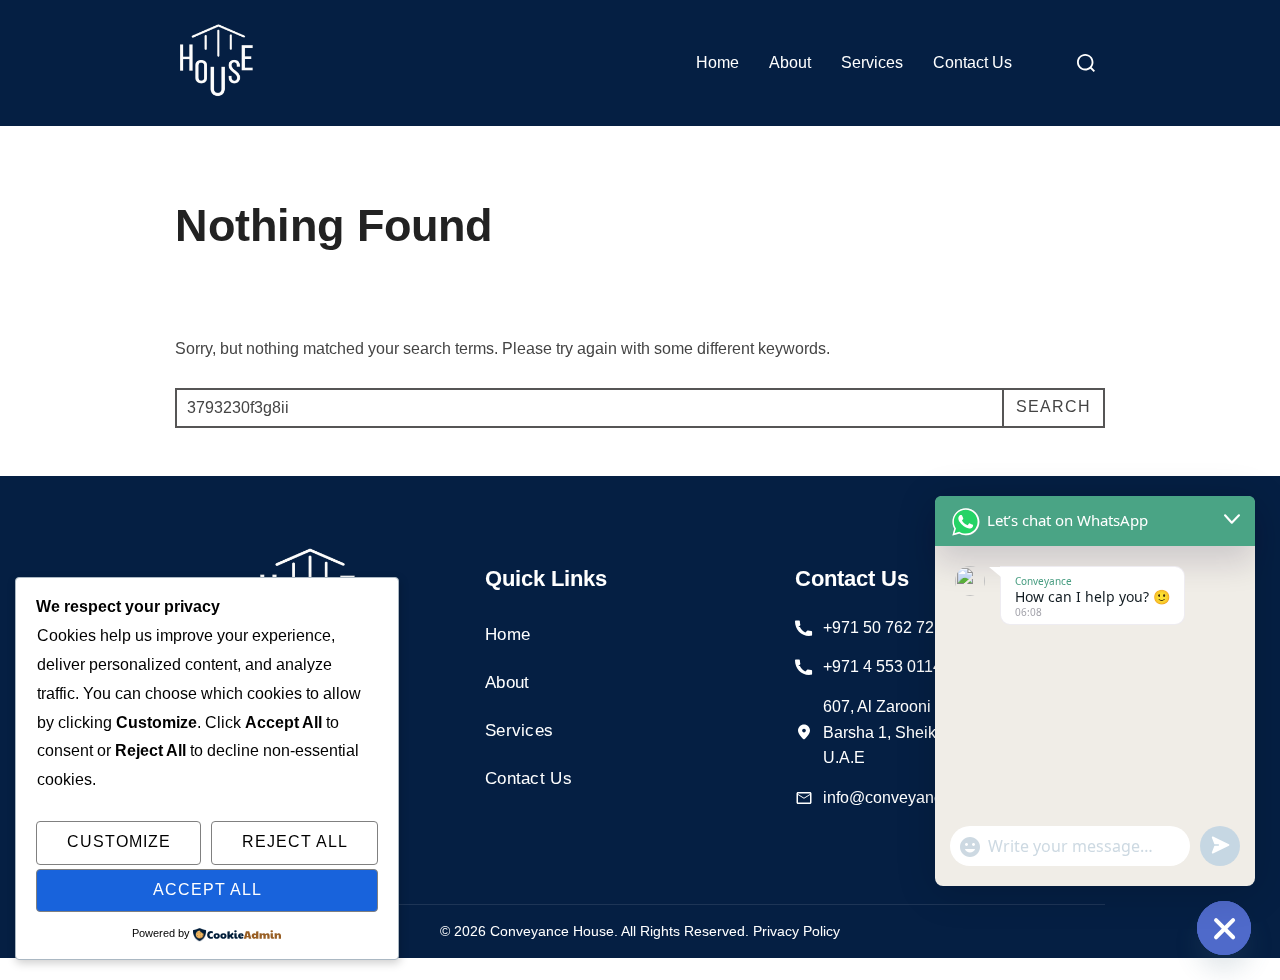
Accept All (207, 889)
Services (872, 62)
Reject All (295, 841)
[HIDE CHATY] (1224, 928)
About (790, 62)
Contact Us (972, 62)
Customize (119, 841)
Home (717, 62)
